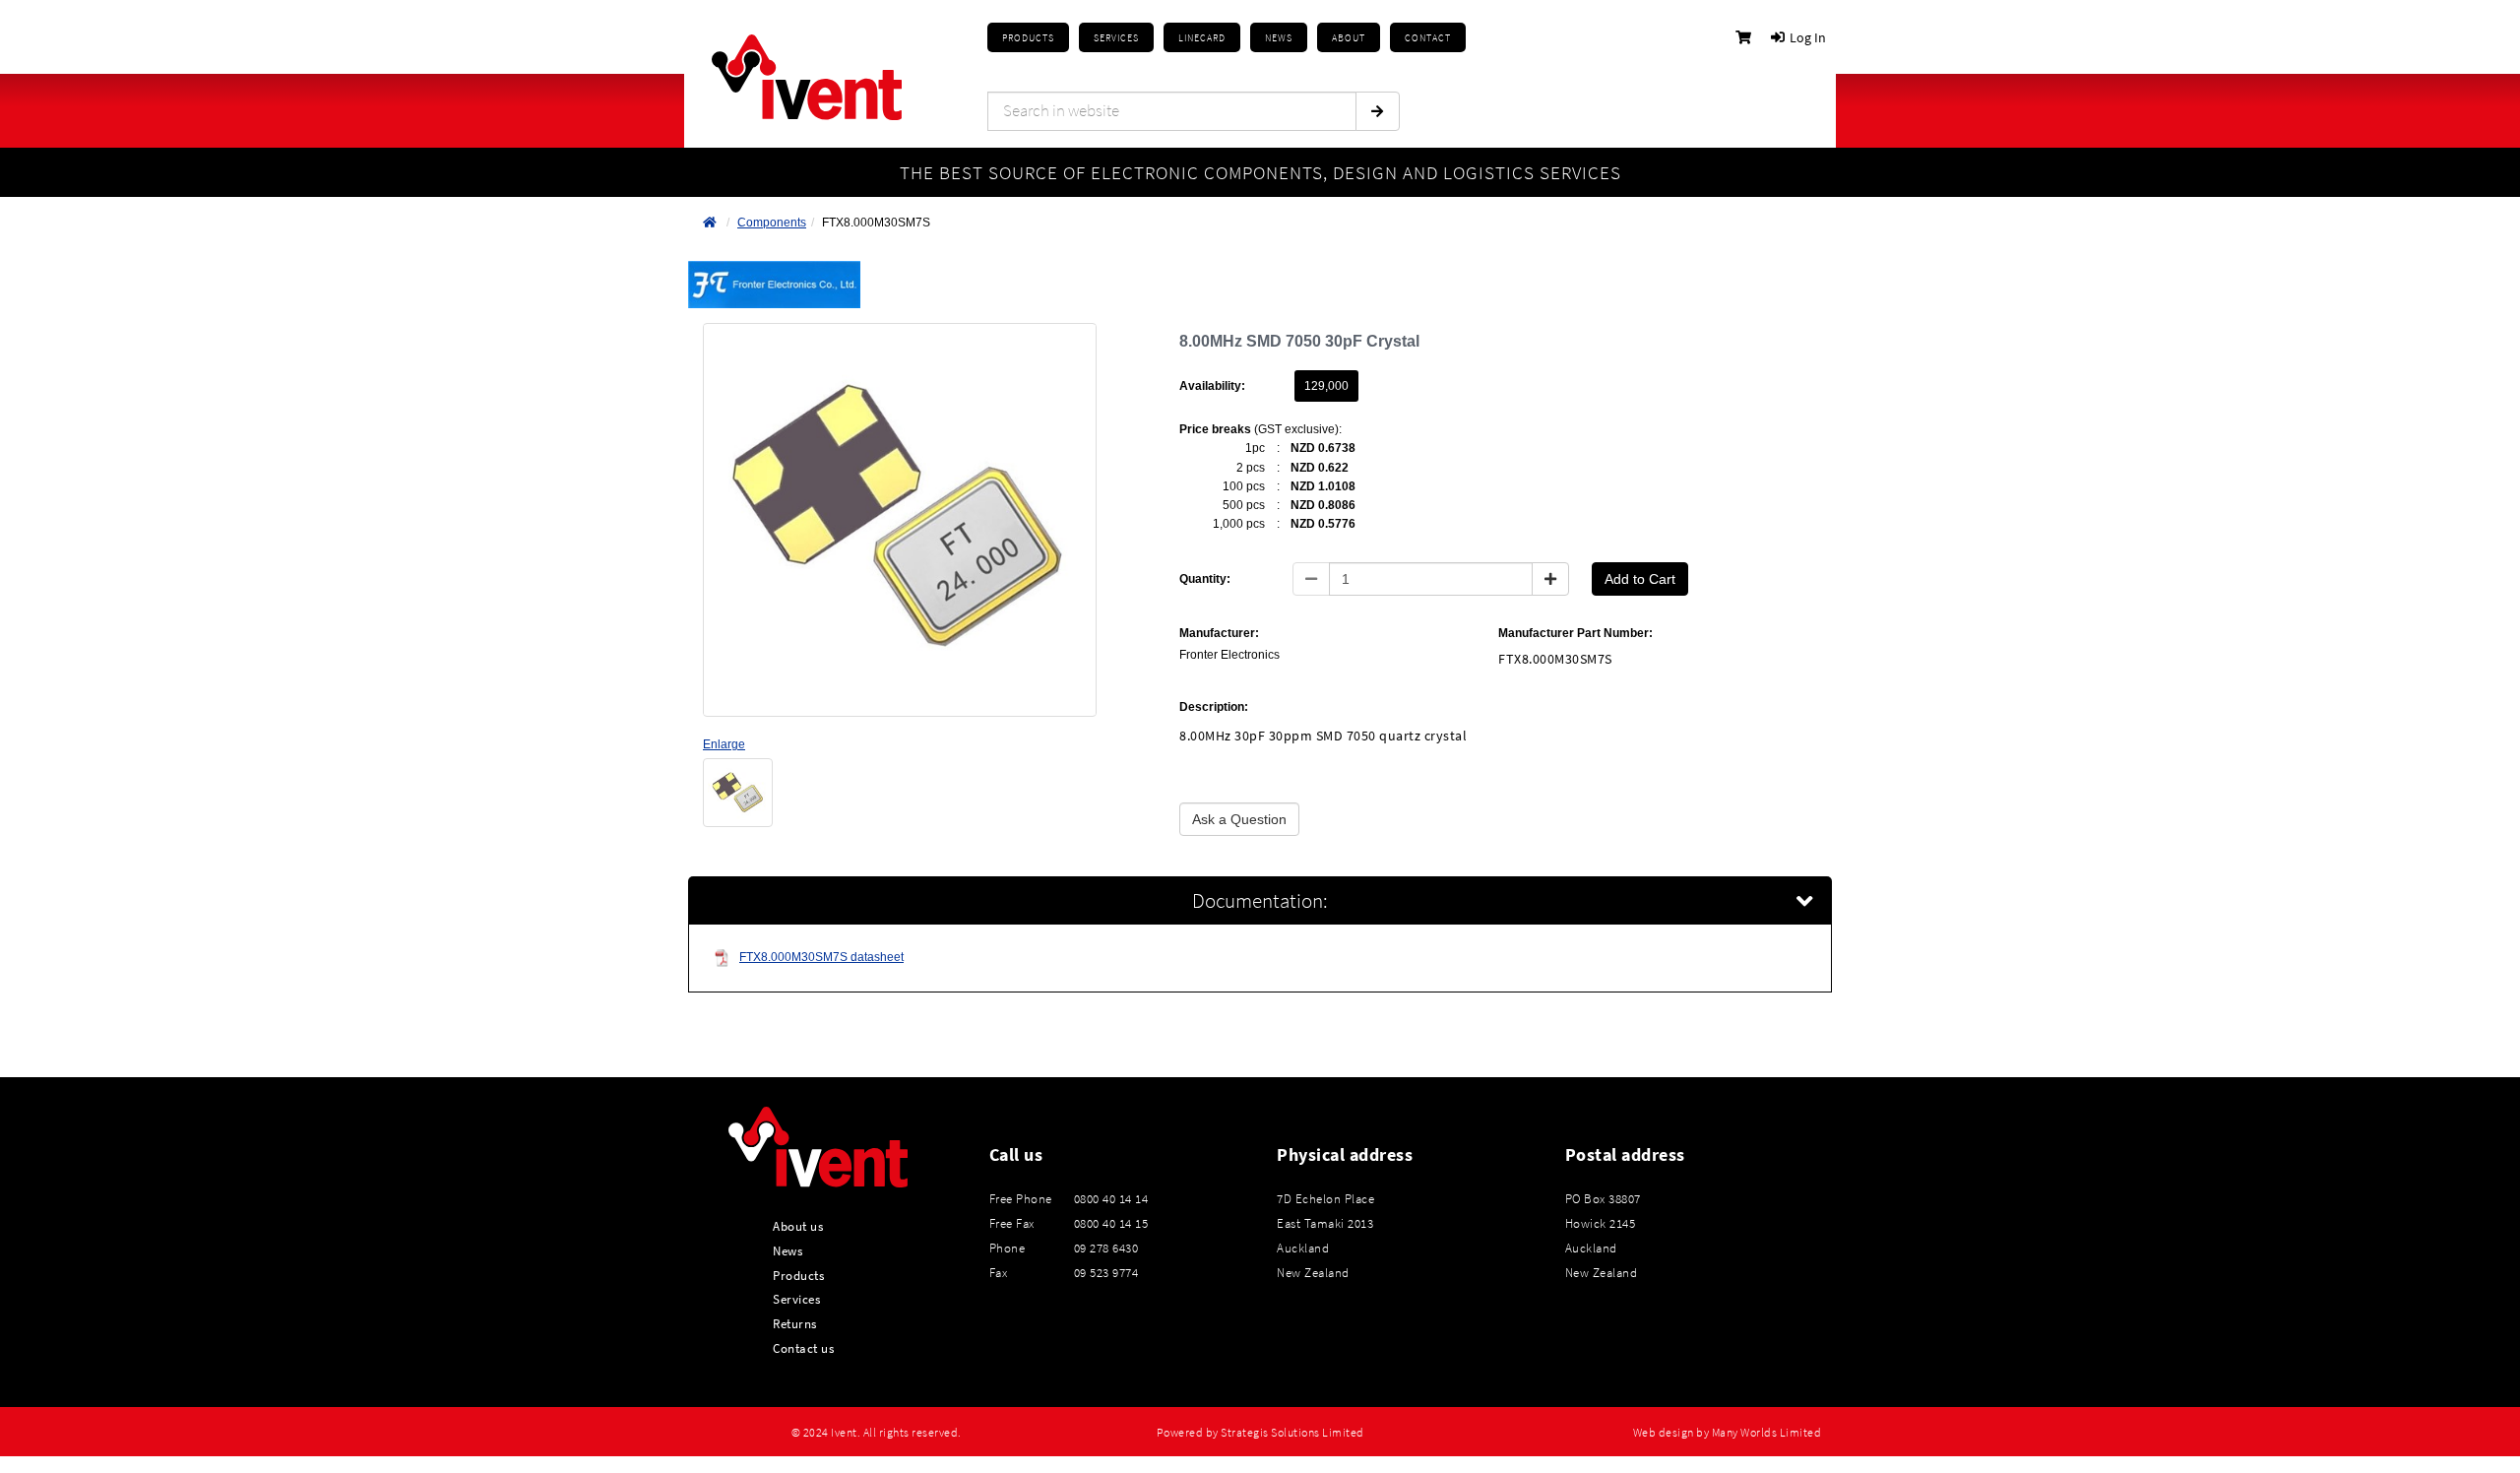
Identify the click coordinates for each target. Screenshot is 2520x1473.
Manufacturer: (1219, 633)
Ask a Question (1239, 819)
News (787, 1250)
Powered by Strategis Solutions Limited (1260, 1433)
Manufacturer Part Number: (1575, 633)
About (1349, 38)
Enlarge (724, 744)
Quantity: (1205, 579)
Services (796, 1299)
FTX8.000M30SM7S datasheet (821, 957)
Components (772, 223)
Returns (795, 1323)
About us (798, 1226)
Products (1028, 38)
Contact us (803, 1348)
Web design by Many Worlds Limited (1728, 1433)
